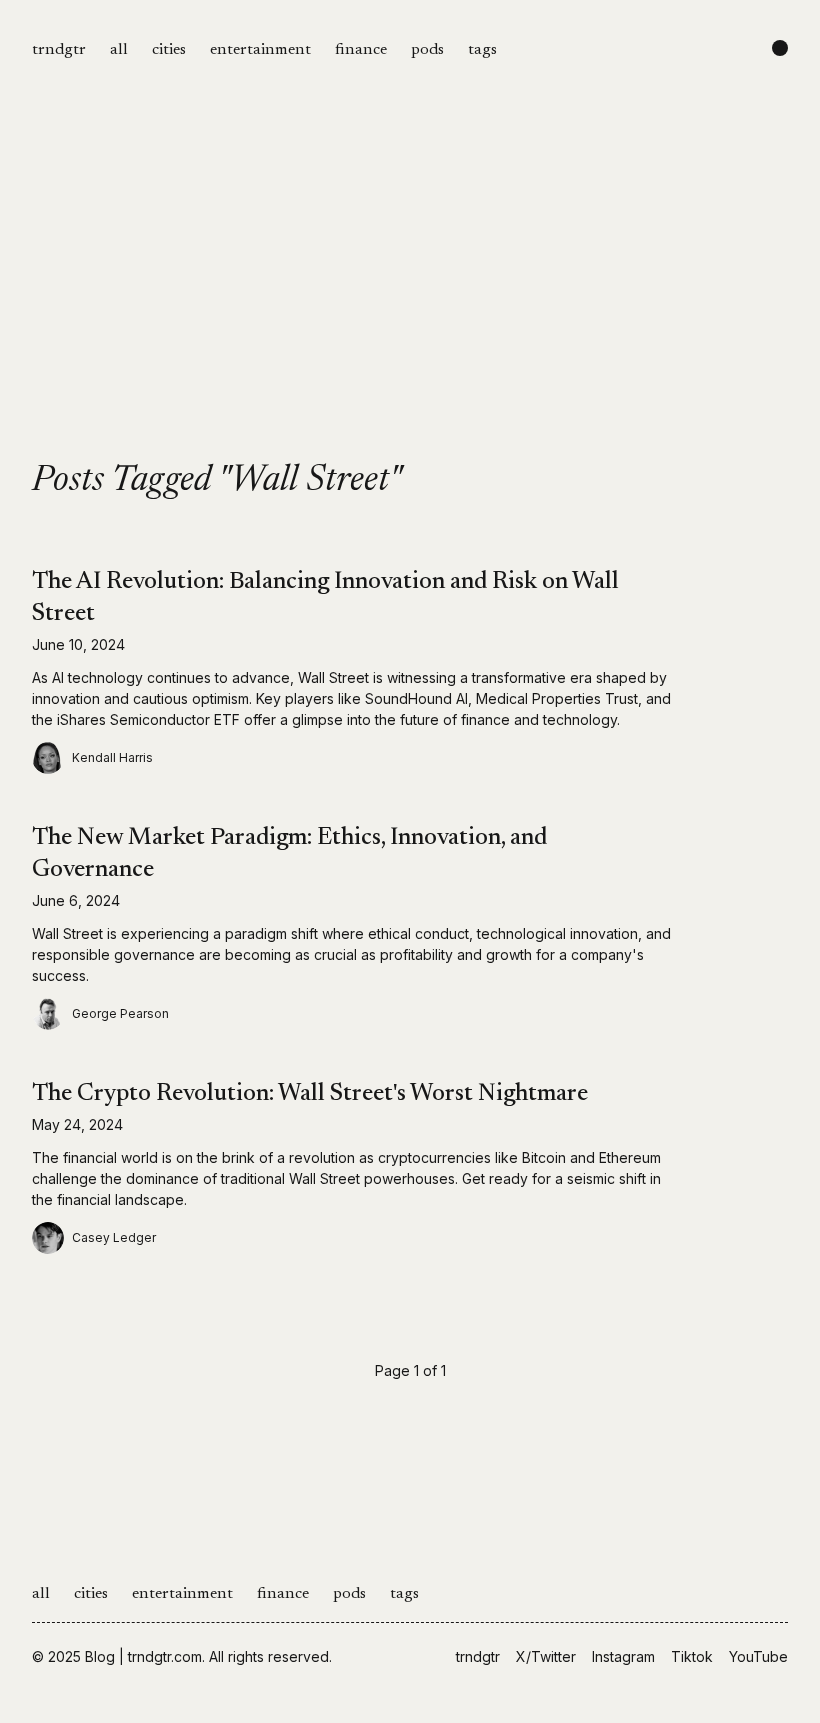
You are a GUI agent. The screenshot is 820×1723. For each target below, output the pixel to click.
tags (482, 50)
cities (169, 50)
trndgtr (59, 50)
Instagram (623, 1656)
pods (427, 50)
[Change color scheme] (780, 48)
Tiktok (692, 1656)
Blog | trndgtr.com (143, 1656)
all (119, 50)
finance (361, 50)
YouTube (758, 1656)
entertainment (260, 50)
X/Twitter (546, 1656)
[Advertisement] (410, 312)
